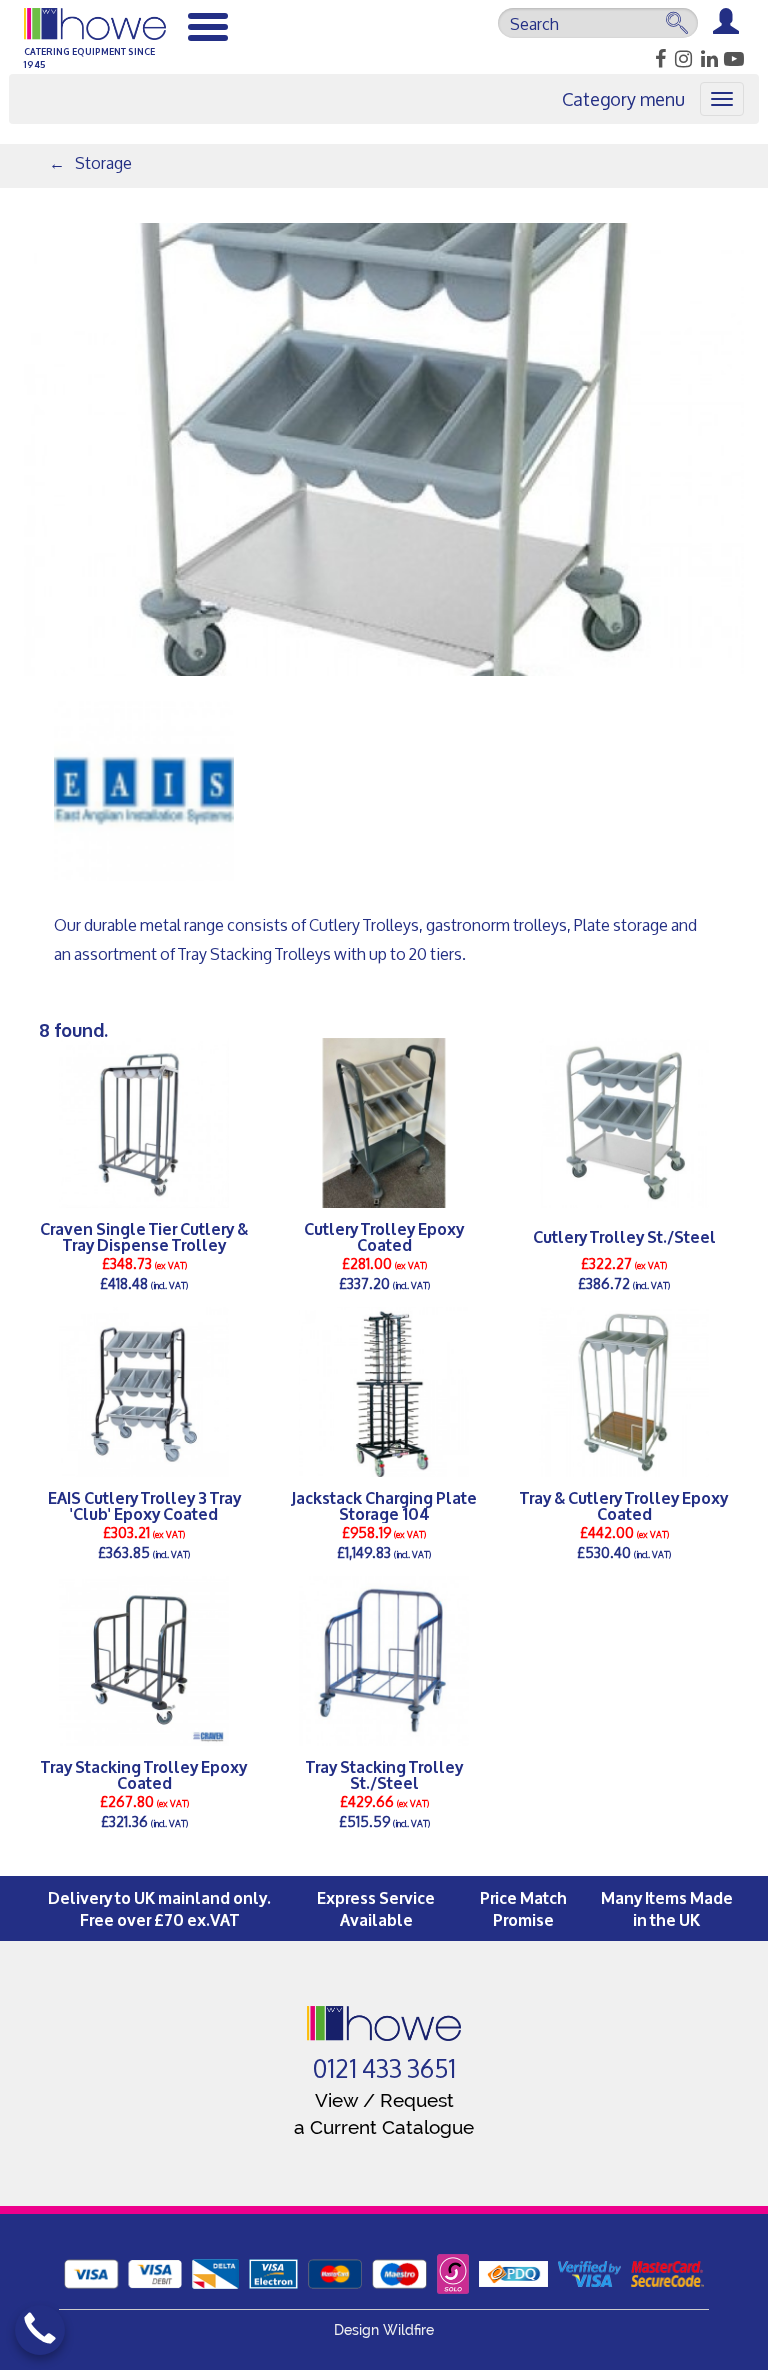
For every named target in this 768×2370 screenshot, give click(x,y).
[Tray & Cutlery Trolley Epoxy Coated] (624, 1392)
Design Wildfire (384, 2330)
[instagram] (680, 59)
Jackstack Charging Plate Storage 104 (384, 1505)
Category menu (623, 99)
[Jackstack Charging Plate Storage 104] (384, 1392)
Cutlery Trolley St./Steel (624, 1235)
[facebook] (654, 59)
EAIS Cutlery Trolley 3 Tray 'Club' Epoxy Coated (144, 1505)
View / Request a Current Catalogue (384, 2113)
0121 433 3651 (384, 2069)
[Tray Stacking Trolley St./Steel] (384, 1661)
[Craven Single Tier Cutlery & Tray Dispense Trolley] (144, 1123)
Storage (103, 162)
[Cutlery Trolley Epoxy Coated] (384, 1123)
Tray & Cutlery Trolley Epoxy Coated (624, 1505)
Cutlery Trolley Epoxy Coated (384, 1236)
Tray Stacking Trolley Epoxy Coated (144, 1774)
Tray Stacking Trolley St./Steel (384, 1774)
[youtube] (732, 59)
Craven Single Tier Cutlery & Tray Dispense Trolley (144, 1236)
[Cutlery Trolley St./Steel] (624, 1123)
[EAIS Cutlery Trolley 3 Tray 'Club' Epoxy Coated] (144, 1392)
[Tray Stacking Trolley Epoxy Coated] (144, 1661)
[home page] (384, 2023)
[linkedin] (706, 59)
